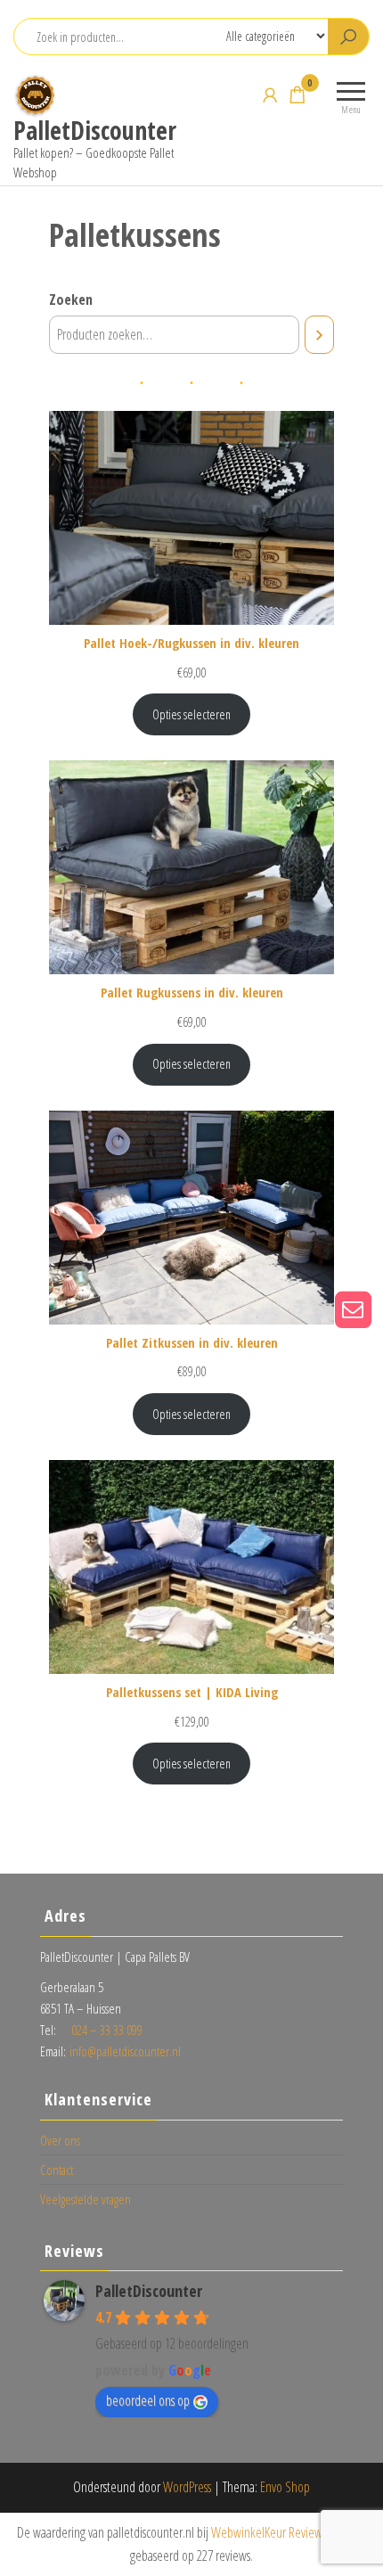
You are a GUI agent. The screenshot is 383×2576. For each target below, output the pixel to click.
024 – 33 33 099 (107, 2030)
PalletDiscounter (95, 130)
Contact (57, 2170)
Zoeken (71, 299)
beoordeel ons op (148, 2400)
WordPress (187, 2487)
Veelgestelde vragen (86, 2199)
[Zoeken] (319, 335)
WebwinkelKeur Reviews (269, 2532)
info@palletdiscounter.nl (125, 2051)
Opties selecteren (191, 714)
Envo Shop (285, 2487)
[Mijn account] (270, 94)
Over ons (60, 2140)
